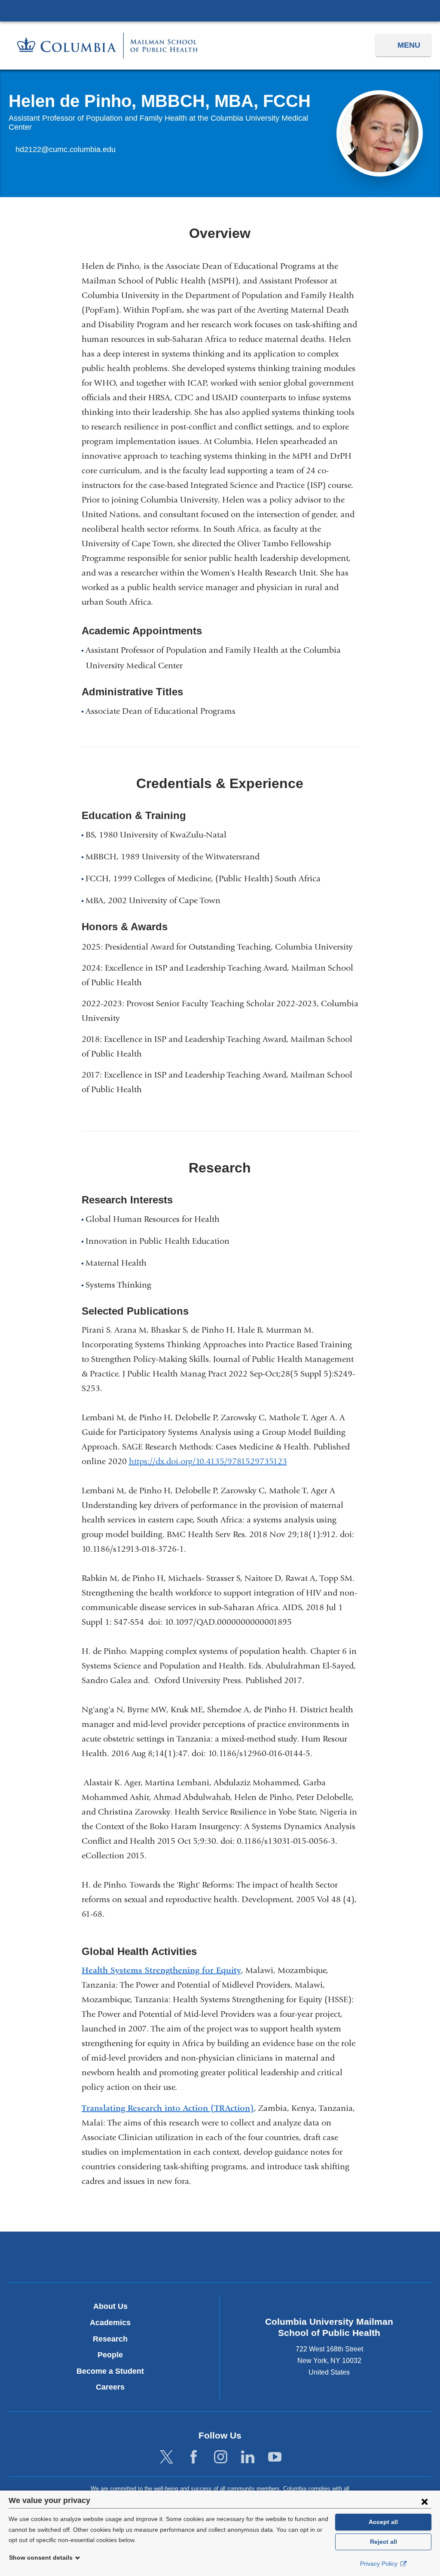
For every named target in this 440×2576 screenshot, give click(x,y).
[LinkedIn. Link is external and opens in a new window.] (248, 2457)
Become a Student (110, 2371)
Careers (110, 2387)
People (110, 2355)
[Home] (107, 45)
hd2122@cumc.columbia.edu (66, 150)
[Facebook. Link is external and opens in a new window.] (194, 2457)
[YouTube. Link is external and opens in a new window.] (275, 2457)
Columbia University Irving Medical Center (220, 10)
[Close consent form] (425, 2501)
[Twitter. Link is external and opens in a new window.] (167, 2457)
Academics (110, 2323)
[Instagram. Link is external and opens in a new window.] (221, 2457)
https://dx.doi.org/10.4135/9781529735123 (211, 1461)
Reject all (383, 2542)
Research (110, 2339)
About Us (110, 2306)
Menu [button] (409, 45)
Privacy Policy (380, 2564)
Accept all (383, 2522)
